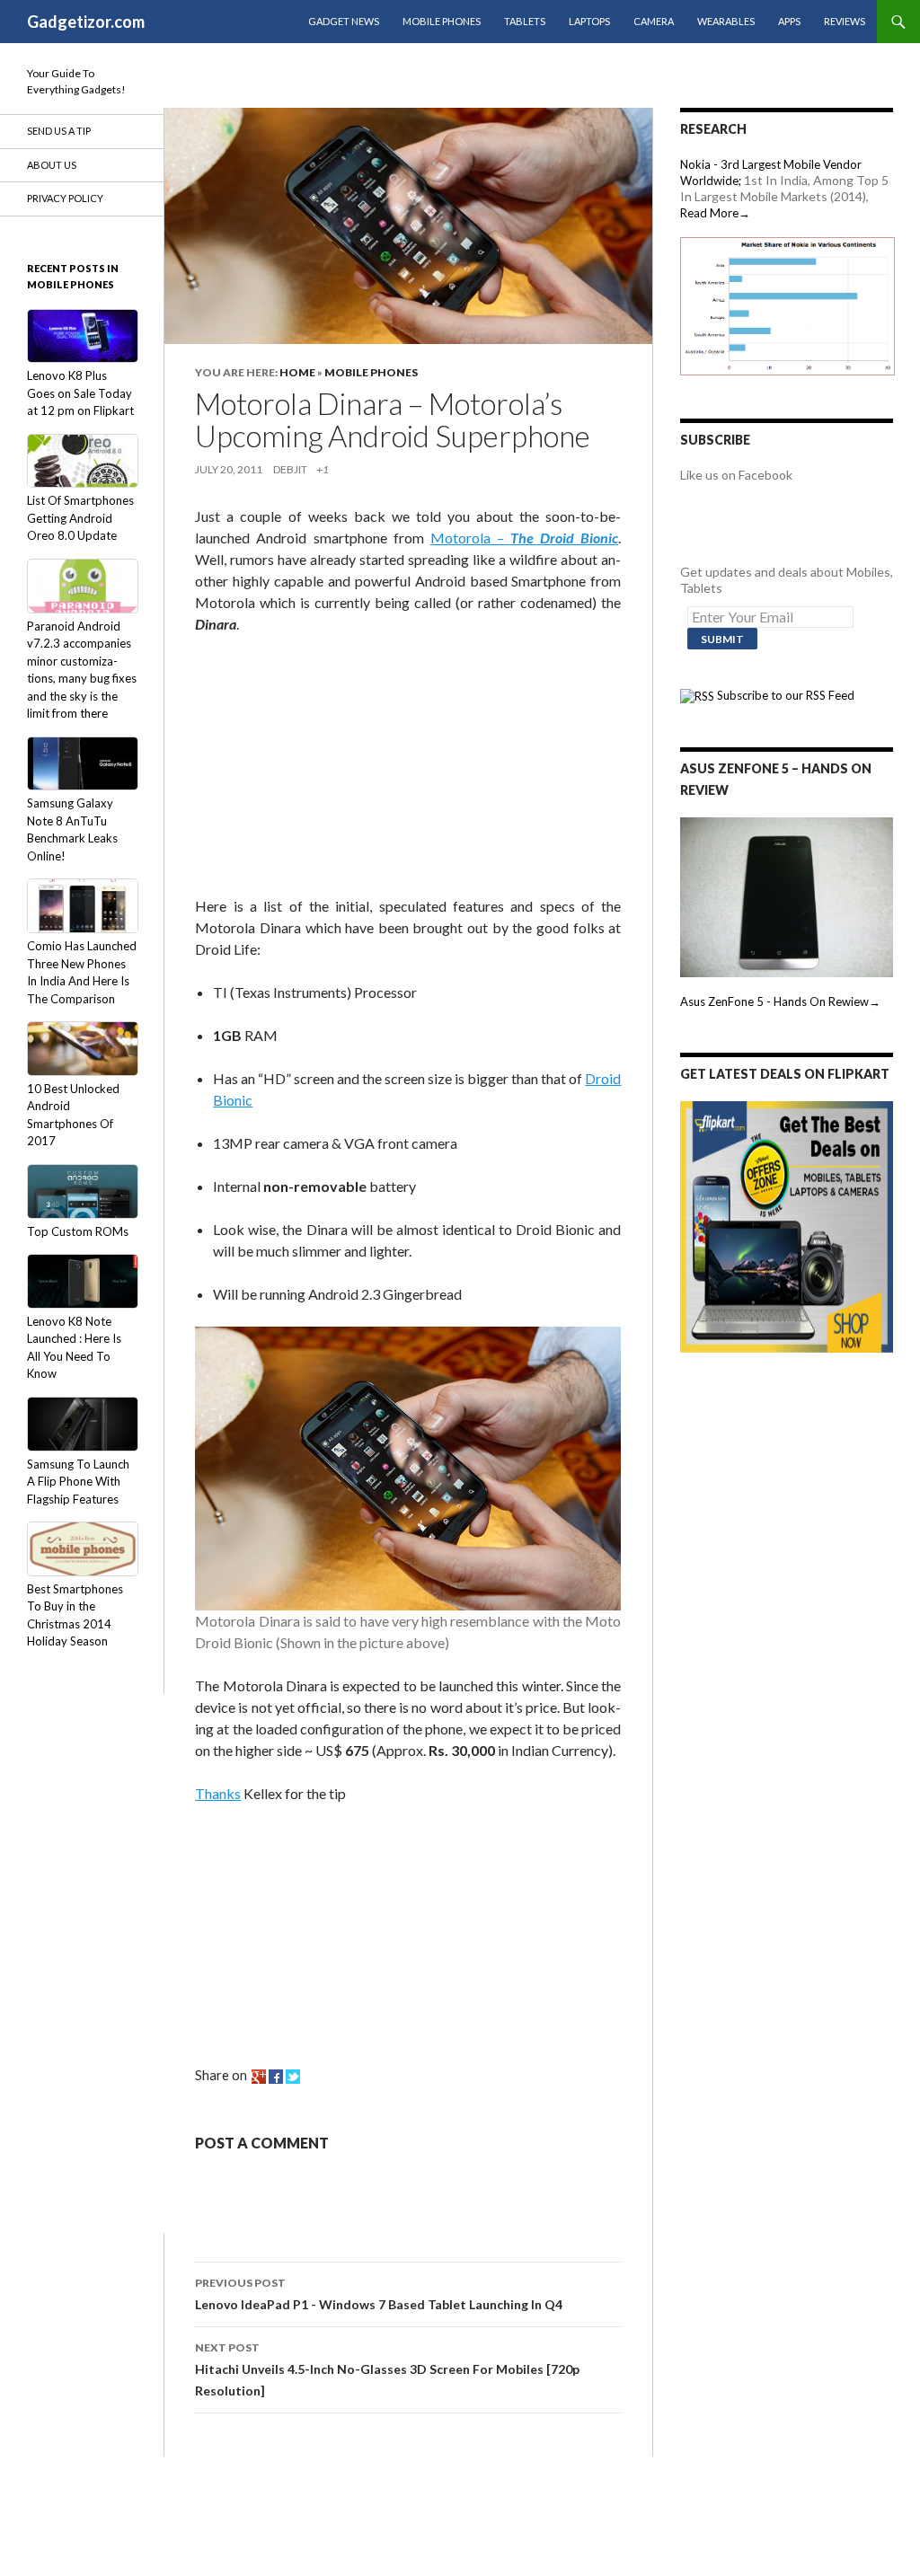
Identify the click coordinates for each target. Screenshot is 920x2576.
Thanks (218, 1793)
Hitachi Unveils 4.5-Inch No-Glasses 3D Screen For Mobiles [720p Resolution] (387, 2369)
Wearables (726, 21)
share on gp (259, 2077)
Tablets (525, 21)
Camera (654, 21)
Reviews (845, 21)
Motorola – (525, 538)
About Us (52, 165)
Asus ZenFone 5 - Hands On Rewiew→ (780, 1001)
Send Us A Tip (59, 131)
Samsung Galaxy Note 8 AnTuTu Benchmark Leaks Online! (72, 829)
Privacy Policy (65, 198)
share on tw (293, 2077)
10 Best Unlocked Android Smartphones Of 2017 (73, 1115)
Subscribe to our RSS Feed (784, 695)
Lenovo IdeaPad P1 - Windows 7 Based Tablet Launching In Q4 (379, 2294)
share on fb (276, 2077)
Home (297, 372)
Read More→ (715, 213)
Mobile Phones (442, 21)
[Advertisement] (330, 769)
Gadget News (344, 21)
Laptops (589, 21)
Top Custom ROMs (78, 1231)
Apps (789, 21)
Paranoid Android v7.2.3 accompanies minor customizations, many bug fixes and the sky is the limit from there (82, 670)
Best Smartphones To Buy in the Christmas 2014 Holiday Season (75, 1615)
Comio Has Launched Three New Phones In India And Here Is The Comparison (82, 972)
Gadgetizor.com (86, 22)
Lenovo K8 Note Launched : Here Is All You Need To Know (74, 1347)
